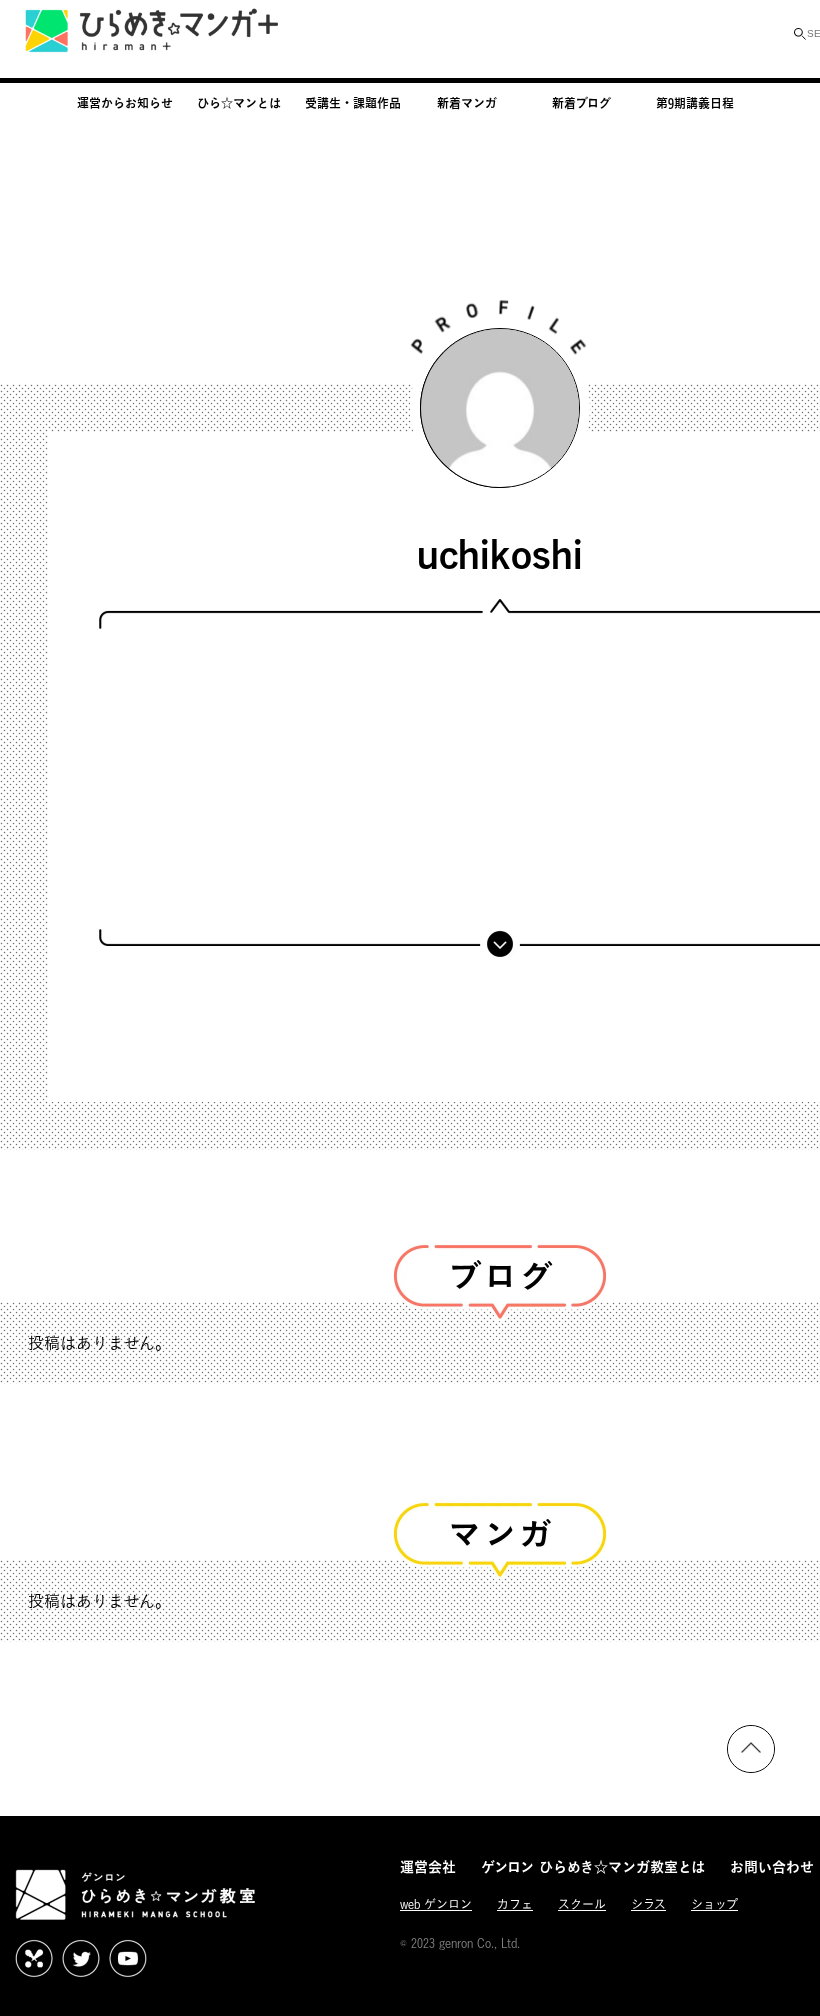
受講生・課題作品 (353, 103)
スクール (582, 1904)
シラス (648, 1904)
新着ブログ (581, 103)
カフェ (515, 1904)
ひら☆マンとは (239, 103)
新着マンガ (467, 103)
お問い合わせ (772, 1866)
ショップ (714, 1904)
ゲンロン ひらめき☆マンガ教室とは (593, 1866)
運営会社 (428, 1866)
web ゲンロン (436, 1904)
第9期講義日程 (695, 103)
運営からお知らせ (125, 103)
